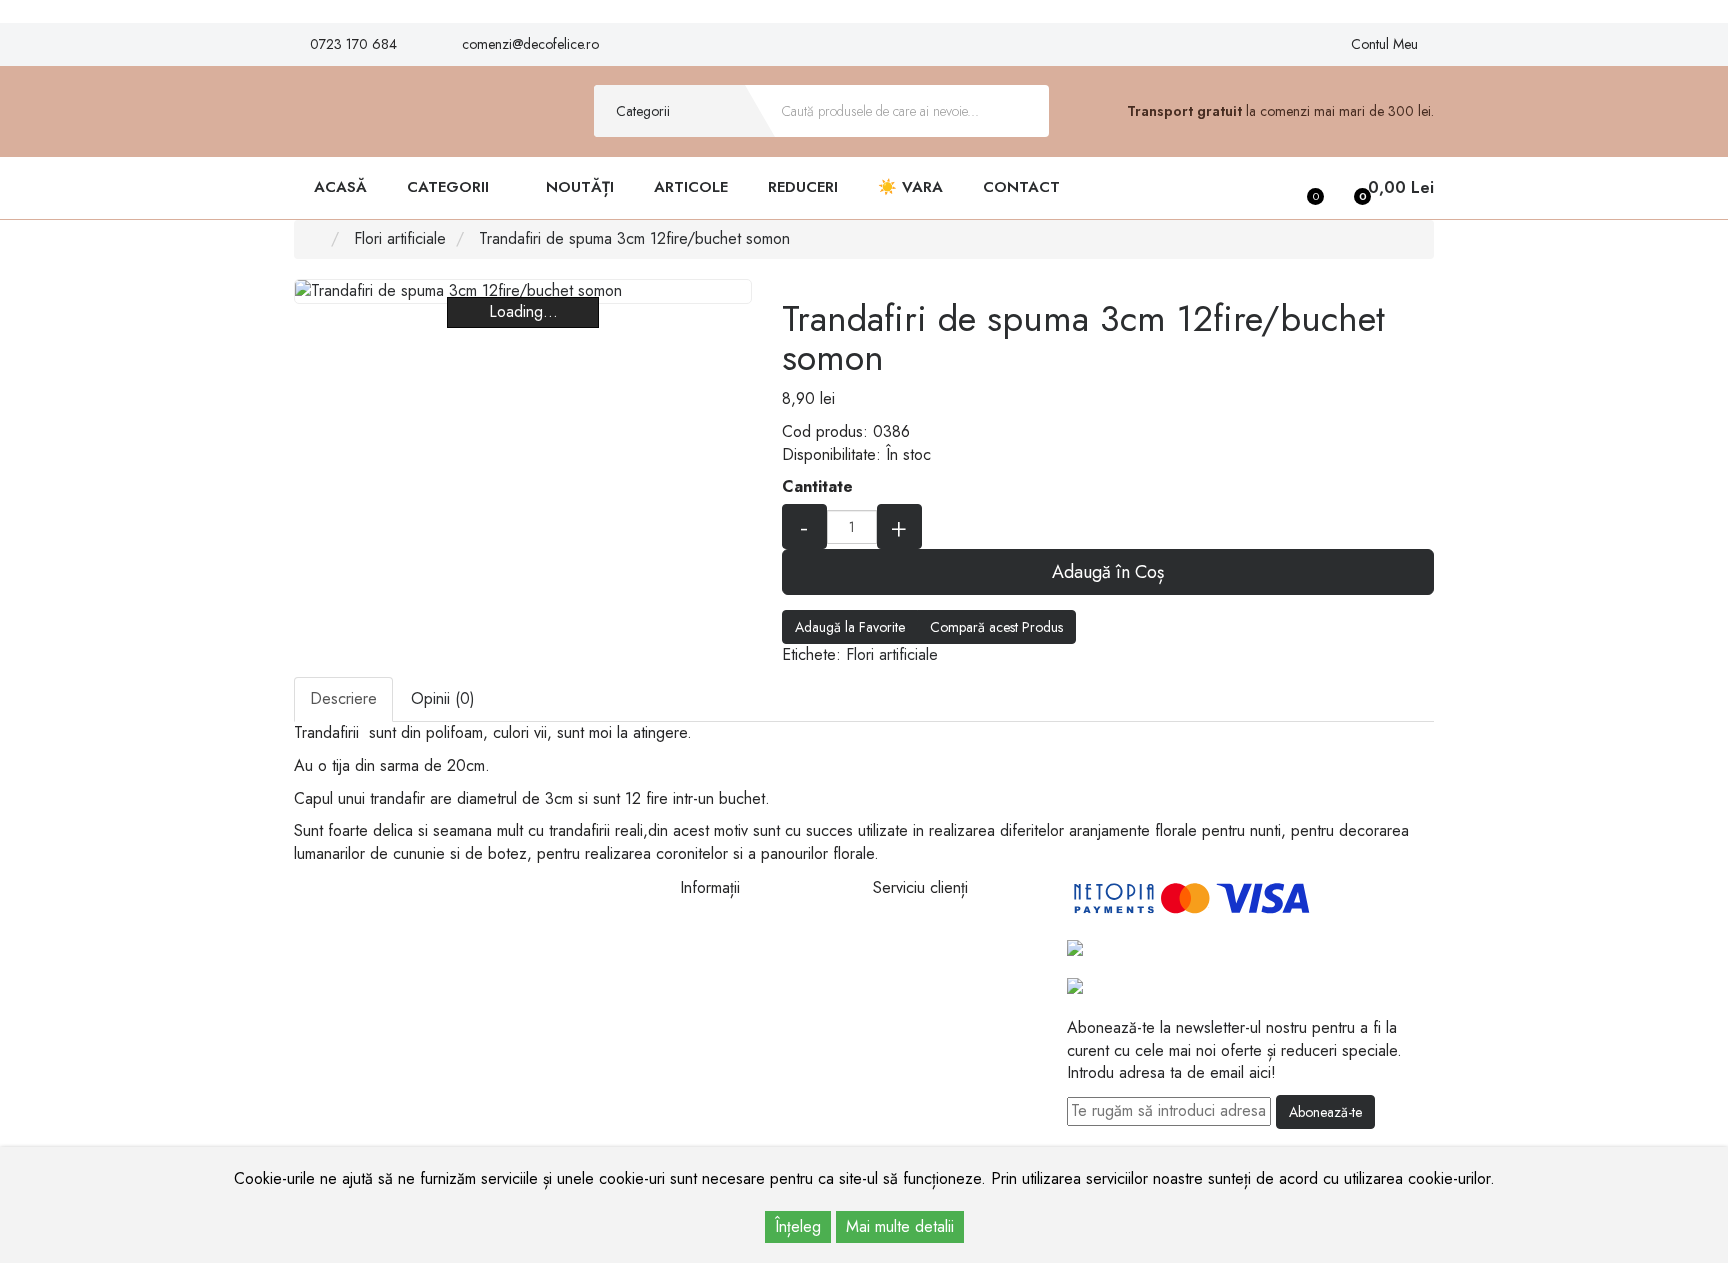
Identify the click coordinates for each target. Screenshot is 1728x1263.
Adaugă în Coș (1108, 572)
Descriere (343, 698)
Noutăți (580, 187)
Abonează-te (1325, 1112)
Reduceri (803, 187)
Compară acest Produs (996, 627)
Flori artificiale (400, 238)
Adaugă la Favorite (850, 627)
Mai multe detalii (900, 1226)
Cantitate (817, 487)
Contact (1021, 187)
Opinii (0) (443, 698)
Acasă (340, 187)
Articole (691, 187)
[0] (1301, 188)
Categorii (450, 187)
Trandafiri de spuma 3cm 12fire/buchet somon (634, 238)
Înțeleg (798, 1226)
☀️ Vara (910, 187)
